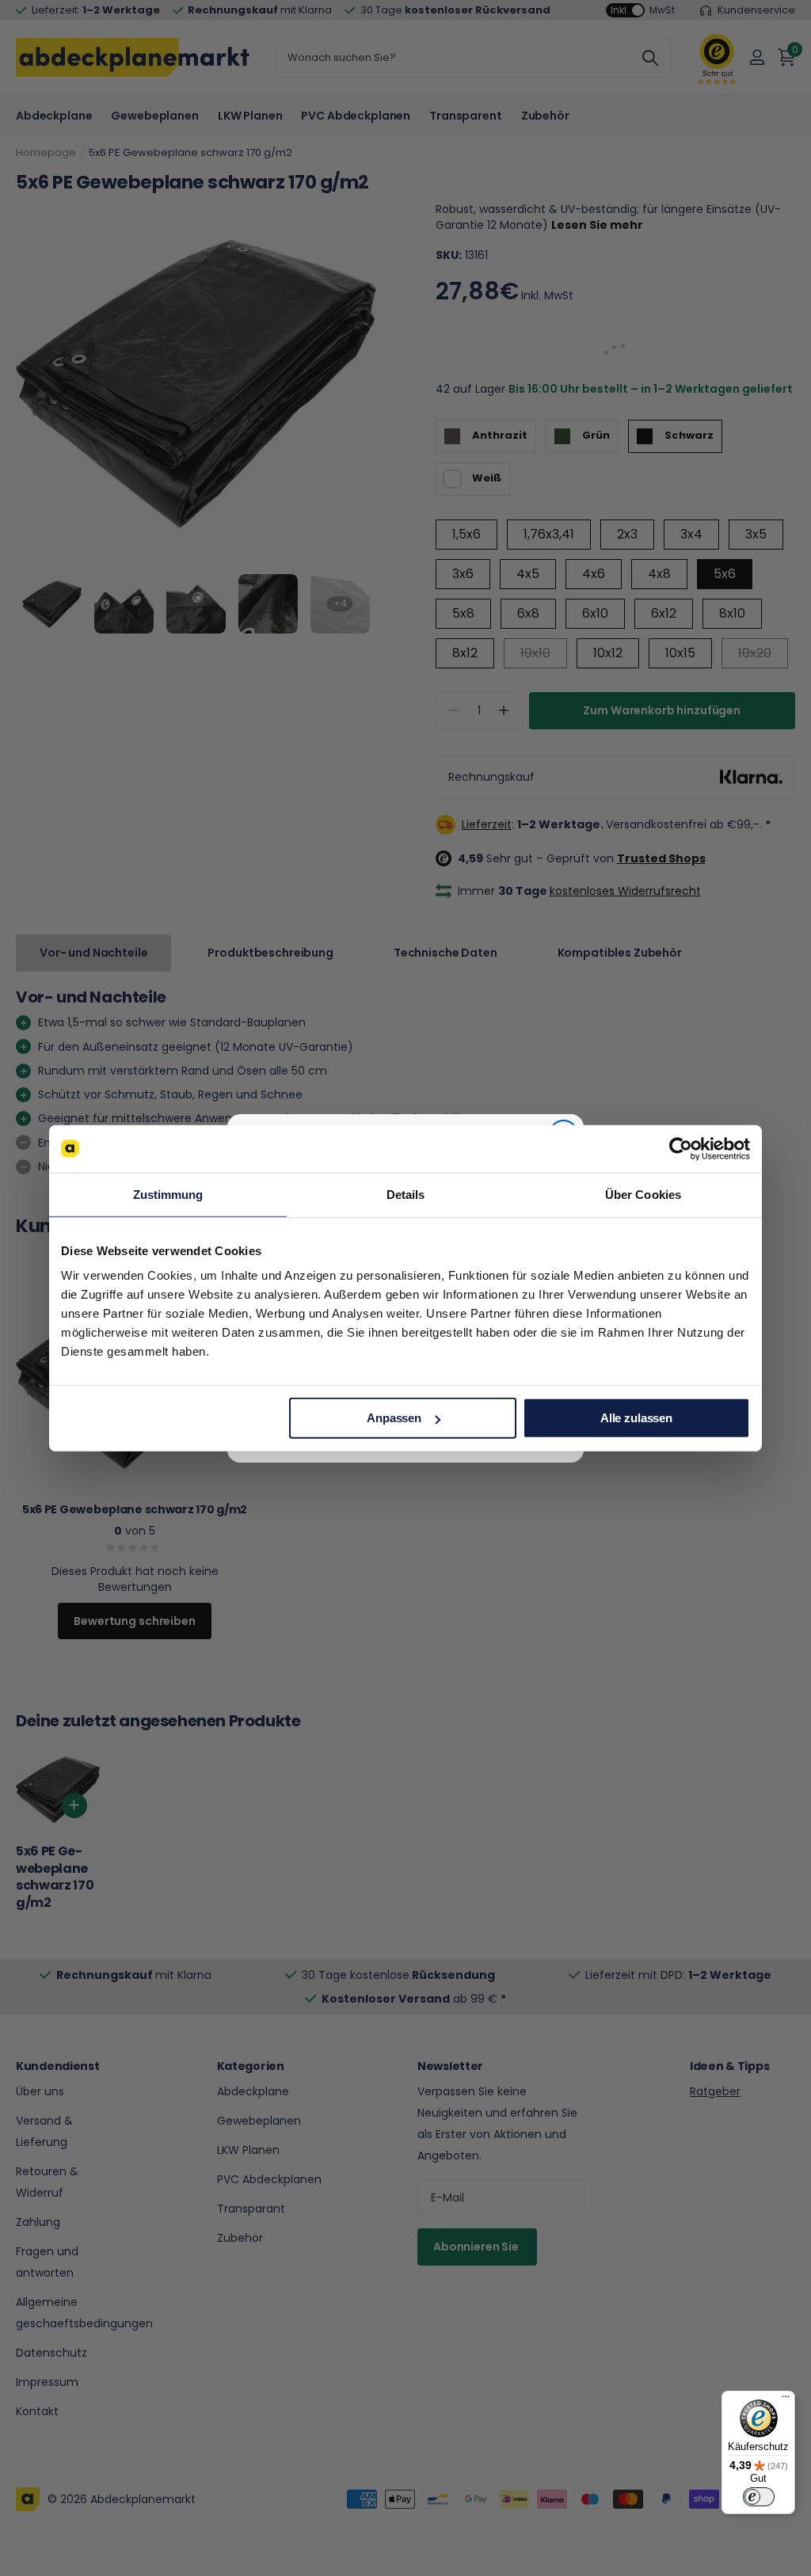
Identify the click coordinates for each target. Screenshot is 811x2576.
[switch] (759, 2497)
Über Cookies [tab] (643, 1194)
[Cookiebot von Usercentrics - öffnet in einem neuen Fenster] (681, 1148)
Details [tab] (406, 1194)
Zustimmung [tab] (168, 1194)
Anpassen (394, 1418)
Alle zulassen (636, 1418)
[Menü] (786, 2400)
